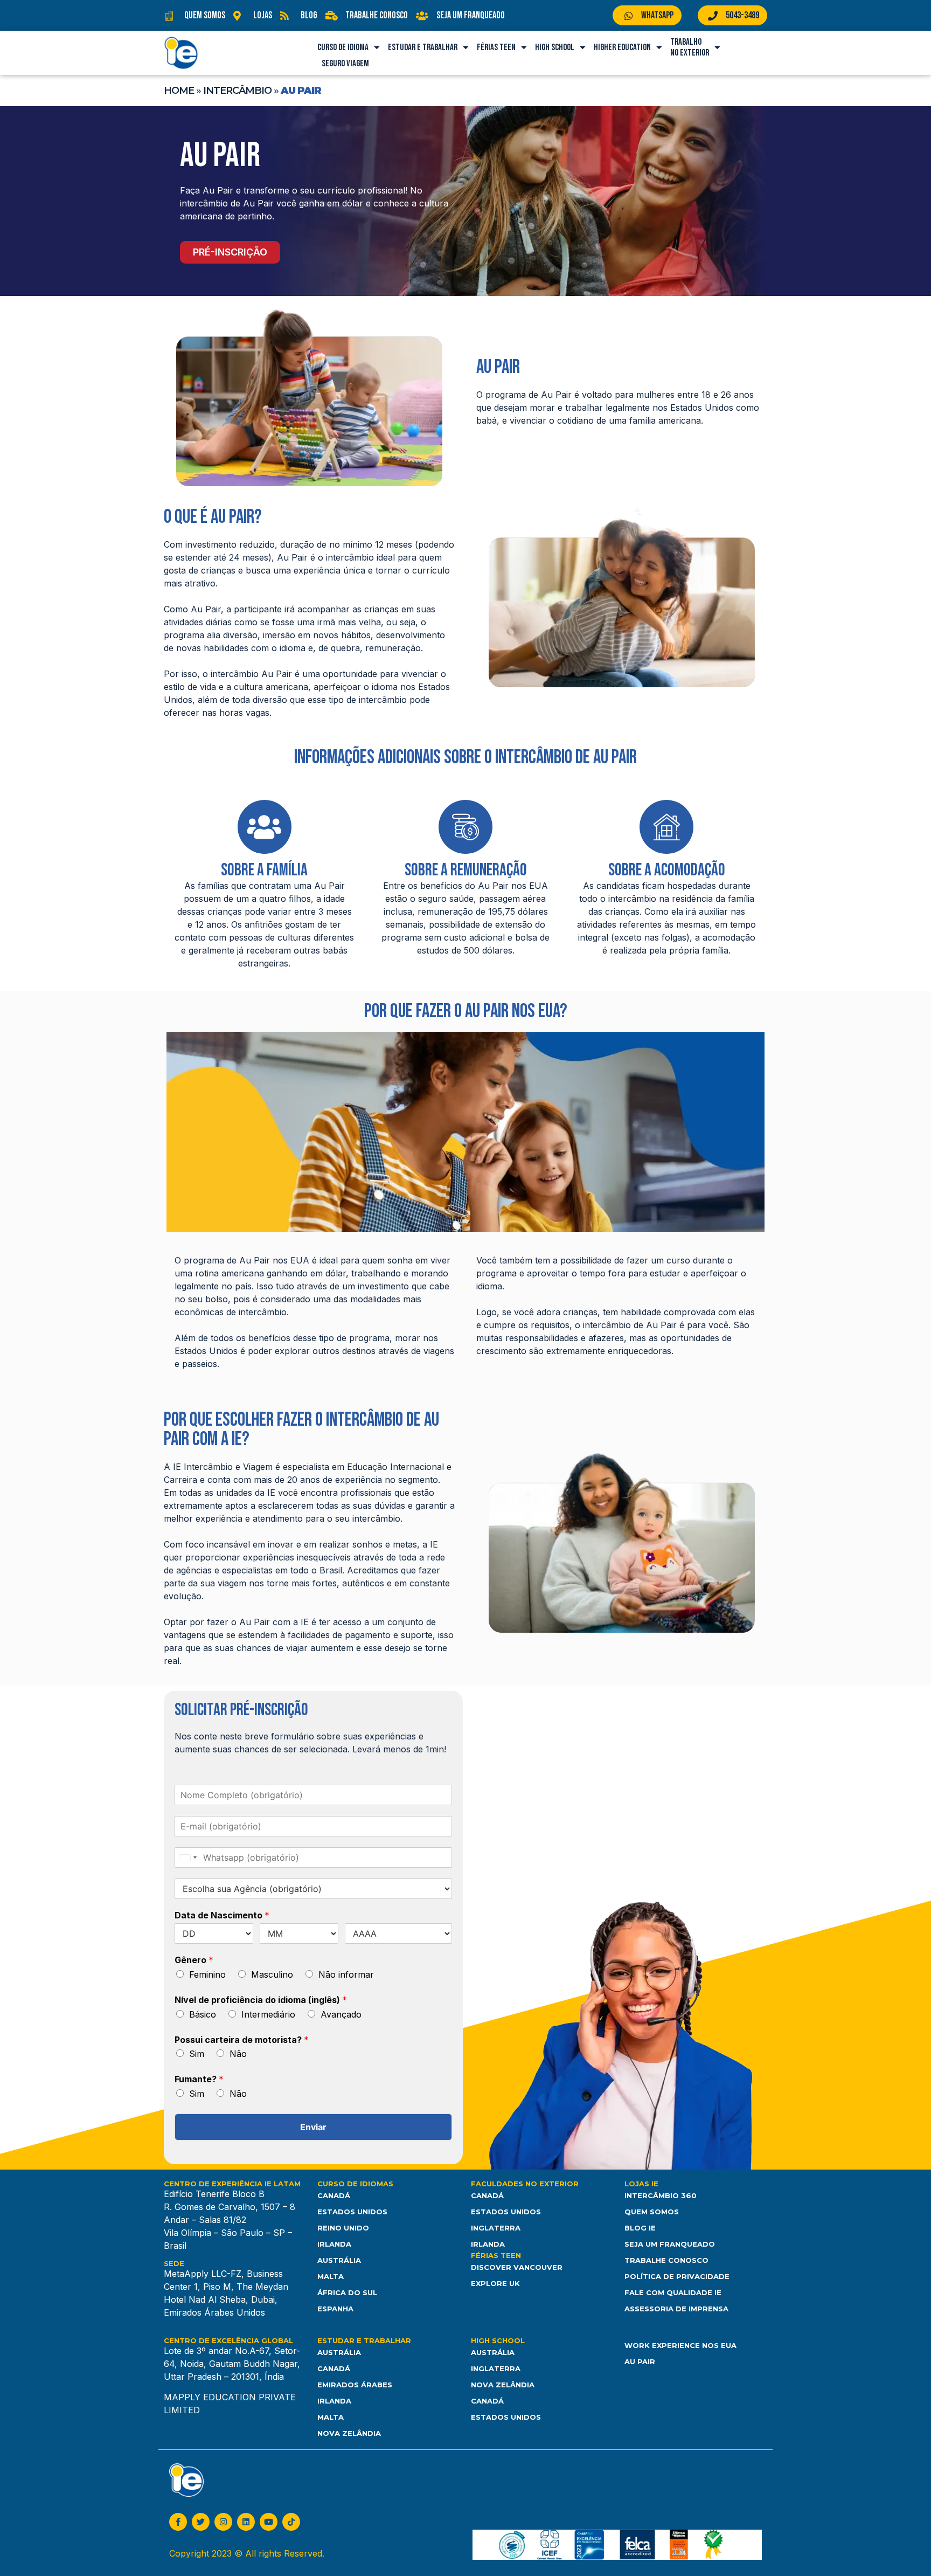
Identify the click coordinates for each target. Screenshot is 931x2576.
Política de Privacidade (677, 2276)
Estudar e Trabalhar (423, 47)
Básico (203, 2014)
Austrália (339, 2260)
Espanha (335, 2309)
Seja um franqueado (670, 2244)
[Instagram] (223, 2522)
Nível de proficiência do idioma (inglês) (261, 2000)
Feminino (207, 1974)
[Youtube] (269, 2522)
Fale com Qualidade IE (673, 2292)
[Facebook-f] (178, 2522)
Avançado (341, 2014)
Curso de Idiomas (355, 2184)
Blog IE (640, 2228)
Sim (197, 2054)
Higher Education (622, 47)
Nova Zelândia (349, 2433)
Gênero (194, 1960)
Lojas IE (641, 2184)
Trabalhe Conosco (666, 2260)
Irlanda (334, 2244)
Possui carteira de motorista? (242, 2040)
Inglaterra (496, 2228)
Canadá (334, 2195)
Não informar (346, 1974)
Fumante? (199, 2079)
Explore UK (495, 2283)
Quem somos (652, 2212)
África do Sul (347, 2292)
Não (238, 2054)
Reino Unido (343, 2228)
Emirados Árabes (355, 2385)
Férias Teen (496, 47)
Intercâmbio (237, 91)
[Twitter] (201, 2522)
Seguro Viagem (345, 64)
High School (555, 47)
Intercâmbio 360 (661, 2195)
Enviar (313, 2127)
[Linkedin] (246, 2522)
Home (179, 91)
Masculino (272, 1974)
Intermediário (268, 2014)
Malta (331, 2276)
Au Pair (640, 2361)
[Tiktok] (291, 2522)
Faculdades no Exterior (525, 2184)
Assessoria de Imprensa (676, 2309)
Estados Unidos (352, 2212)
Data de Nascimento (222, 1915)
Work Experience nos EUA (680, 2345)
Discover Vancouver (517, 2267)
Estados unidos (506, 2417)
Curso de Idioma (343, 47)
